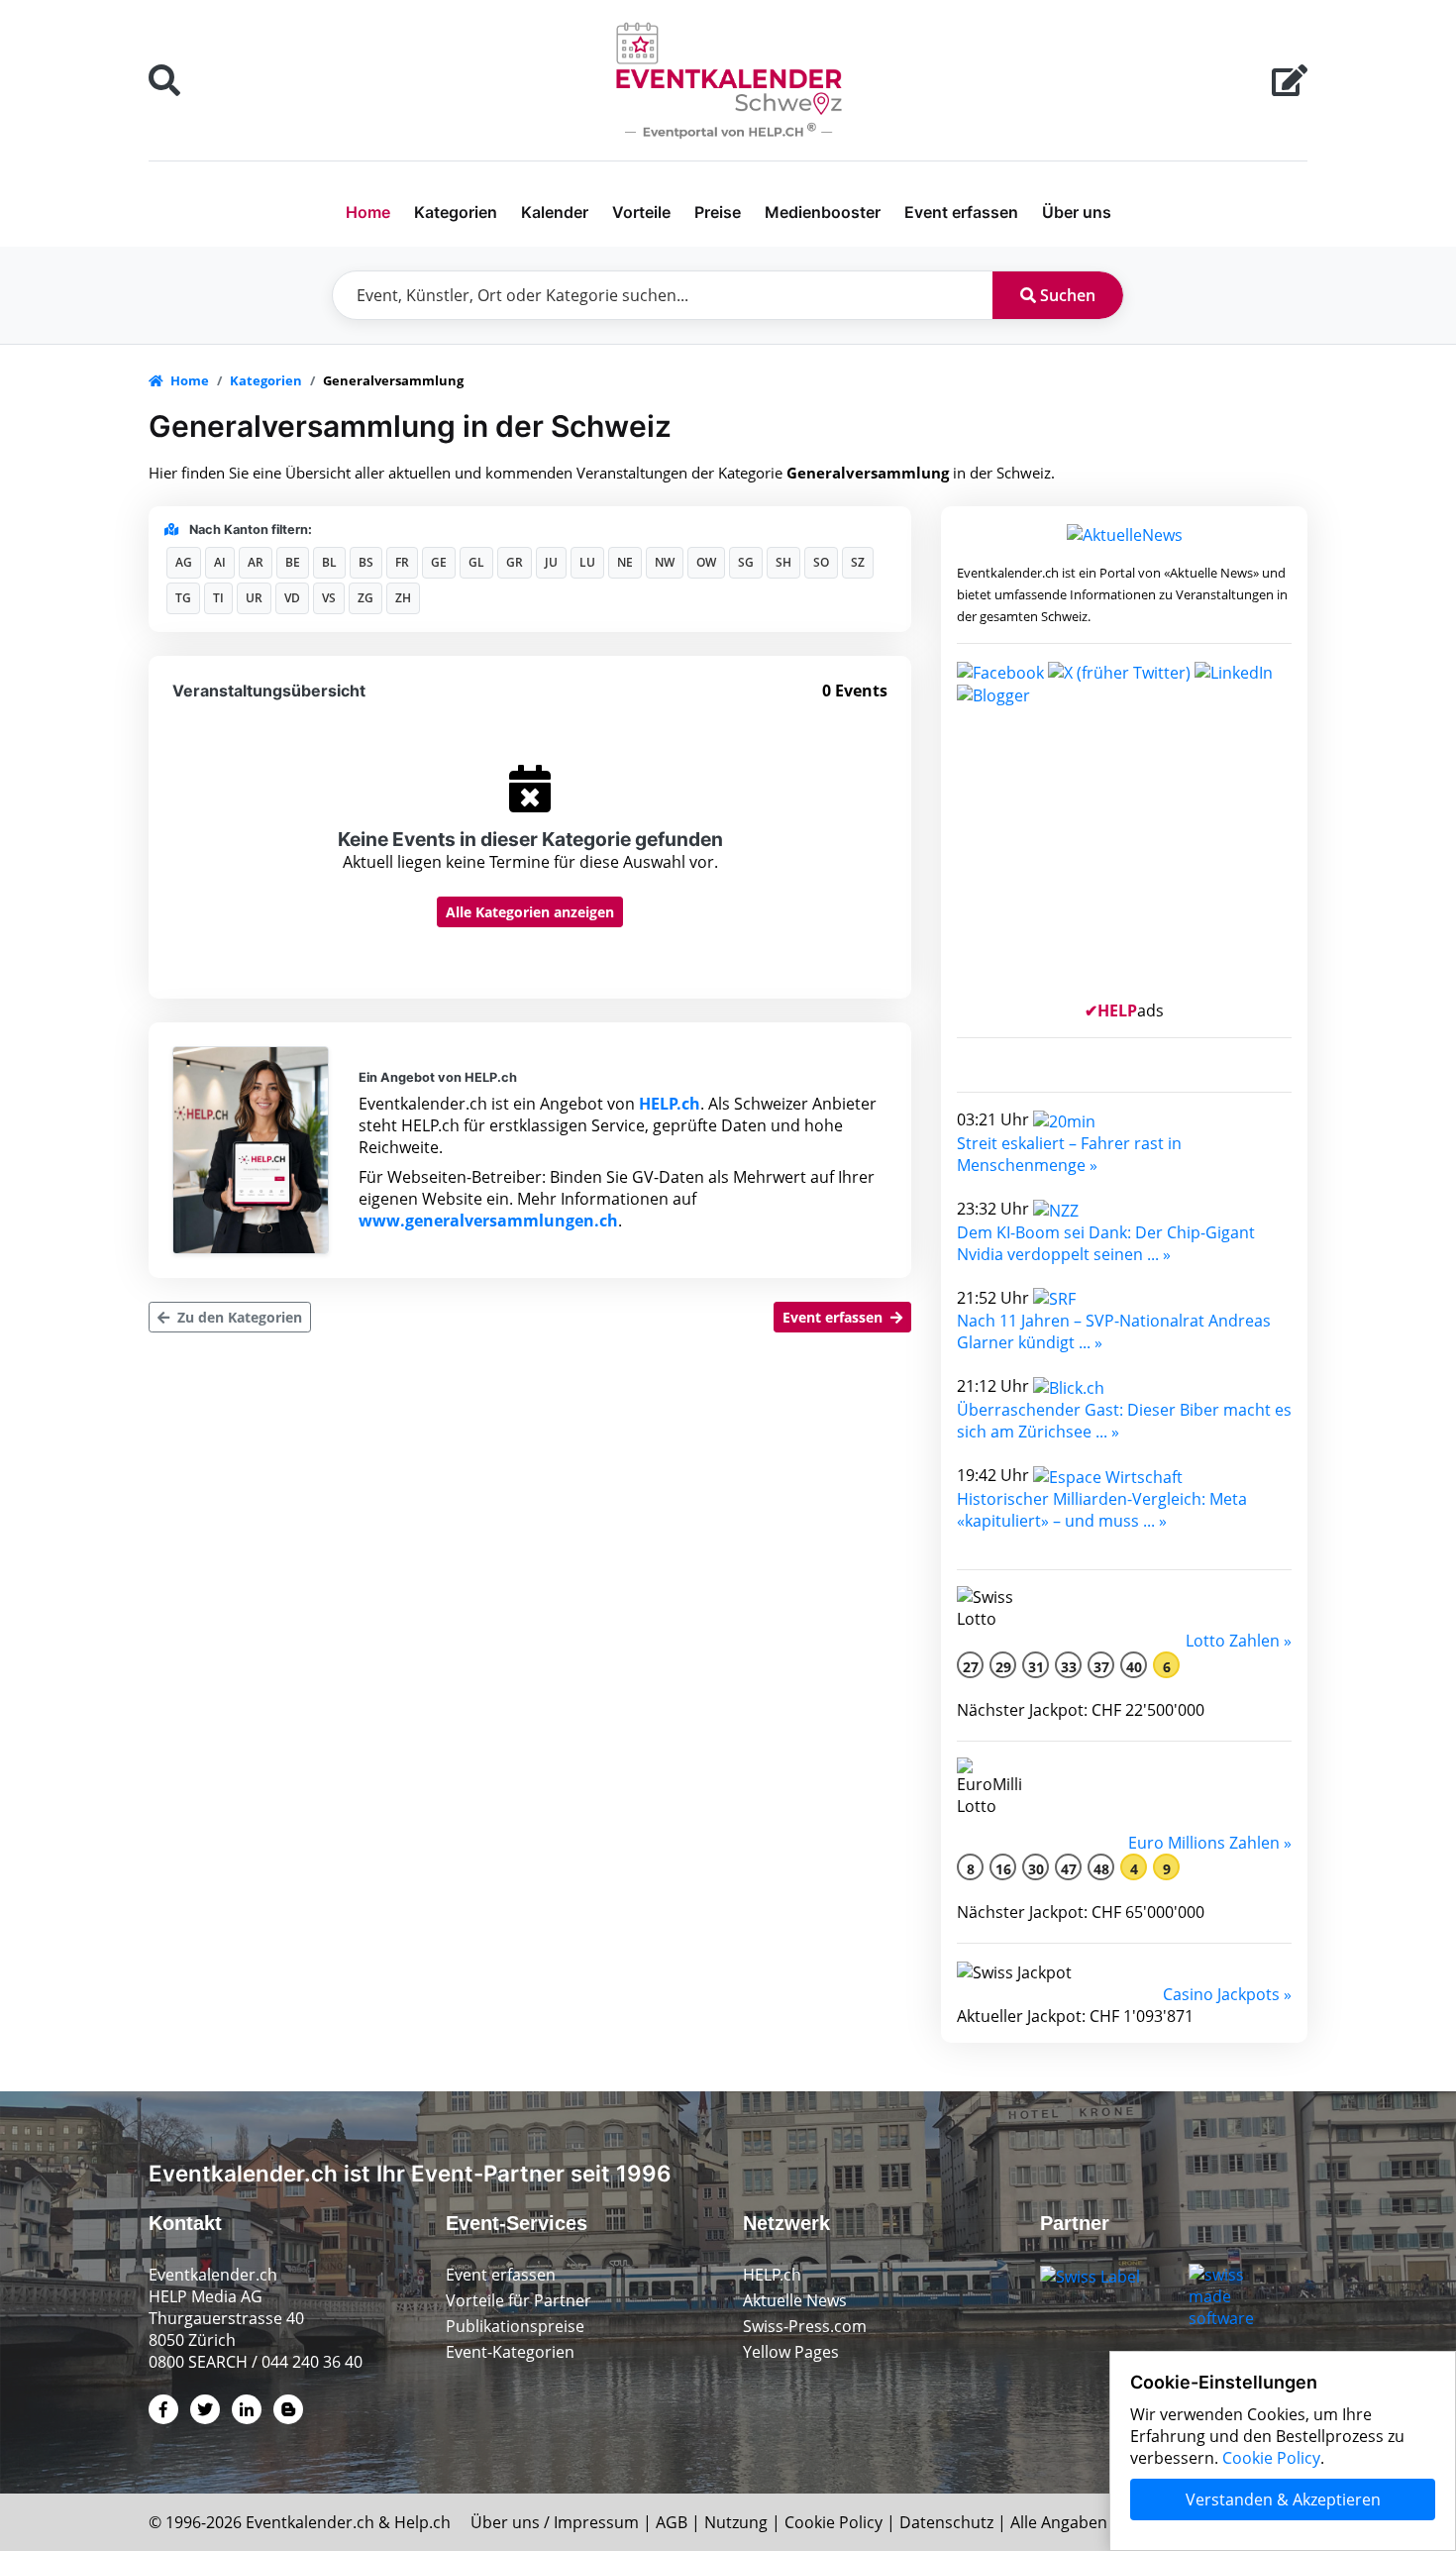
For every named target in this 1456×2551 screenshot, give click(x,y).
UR (254, 598)
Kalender (555, 212)
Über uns (1077, 212)
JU (551, 562)
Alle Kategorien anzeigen (530, 912)
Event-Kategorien (510, 2352)
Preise (718, 212)
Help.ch (422, 2522)
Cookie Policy (833, 2522)
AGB (672, 2522)
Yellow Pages (791, 2352)
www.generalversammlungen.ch (488, 1221)
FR (402, 562)
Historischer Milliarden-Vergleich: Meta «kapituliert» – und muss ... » (1102, 1510)
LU (587, 562)
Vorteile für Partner (519, 2300)
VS (329, 598)
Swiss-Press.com (805, 2326)
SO (821, 562)
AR (256, 562)
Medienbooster (823, 212)
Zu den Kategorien (238, 1317)
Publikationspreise (515, 2326)
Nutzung (736, 2522)
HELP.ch (670, 1104)
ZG (365, 598)
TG (183, 598)
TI (218, 598)
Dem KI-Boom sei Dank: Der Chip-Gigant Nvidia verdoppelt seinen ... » (1106, 1243)
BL (329, 562)
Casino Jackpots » (1227, 1994)
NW (665, 562)
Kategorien (456, 212)
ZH (403, 598)
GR (515, 562)
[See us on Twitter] (1119, 671)
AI (220, 562)
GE (439, 562)
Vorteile (641, 212)
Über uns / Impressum (555, 2522)
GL (476, 562)
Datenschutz (946, 2522)
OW (706, 562)
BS (366, 562)
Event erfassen (961, 212)
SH (783, 562)
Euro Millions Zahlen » (1210, 1843)
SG (746, 562)
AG (184, 562)
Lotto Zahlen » (1239, 1641)
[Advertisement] (1124, 861)
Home (368, 212)
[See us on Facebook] (1000, 671)
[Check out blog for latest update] (993, 694)
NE (625, 562)
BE (293, 562)
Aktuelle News (795, 2300)
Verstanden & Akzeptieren (1283, 2499)
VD (292, 598)
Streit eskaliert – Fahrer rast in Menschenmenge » (1069, 1154)
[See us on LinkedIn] (1234, 671)
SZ (858, 562)
